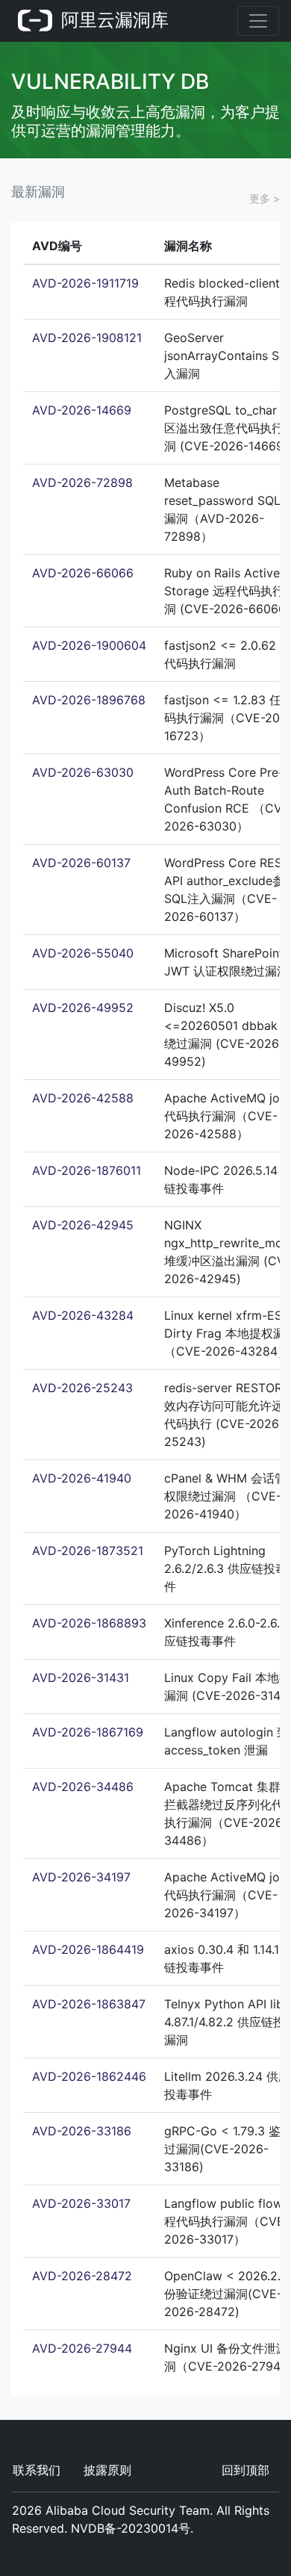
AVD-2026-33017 (81, 2203)
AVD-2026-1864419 (88, 1949)
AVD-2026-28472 (82, 2276)
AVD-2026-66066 (83, 573)
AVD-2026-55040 (83, 953)
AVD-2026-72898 (82, 482)
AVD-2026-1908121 (87, 338)
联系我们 (37, 2470)
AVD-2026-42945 (83, 1225)
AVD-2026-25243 (82, 1388)
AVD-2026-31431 (81, 1677)
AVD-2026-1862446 (89, 2076)
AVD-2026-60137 (81, 863)
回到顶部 (245, 2470)
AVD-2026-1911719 (85, 283)
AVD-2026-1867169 (88, 1732)
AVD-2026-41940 (82, 1478)
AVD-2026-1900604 (89, 645)
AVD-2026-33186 (82, 2131)
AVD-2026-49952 (83, 1008)
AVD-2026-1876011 (87, 1170)
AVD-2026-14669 (82, 410)
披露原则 (107, 2470)
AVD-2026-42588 (83, 1098)
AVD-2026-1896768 (89, 700)
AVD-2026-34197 (81, 1877)
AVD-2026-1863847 (89, 2004)
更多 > (265, 198)
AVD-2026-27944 (82, 2348)
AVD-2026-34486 (83, 1787)
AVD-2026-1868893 (89, 1623)
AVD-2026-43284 (83, 1315)
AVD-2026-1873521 (88, 1551)
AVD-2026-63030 (83, 772)
